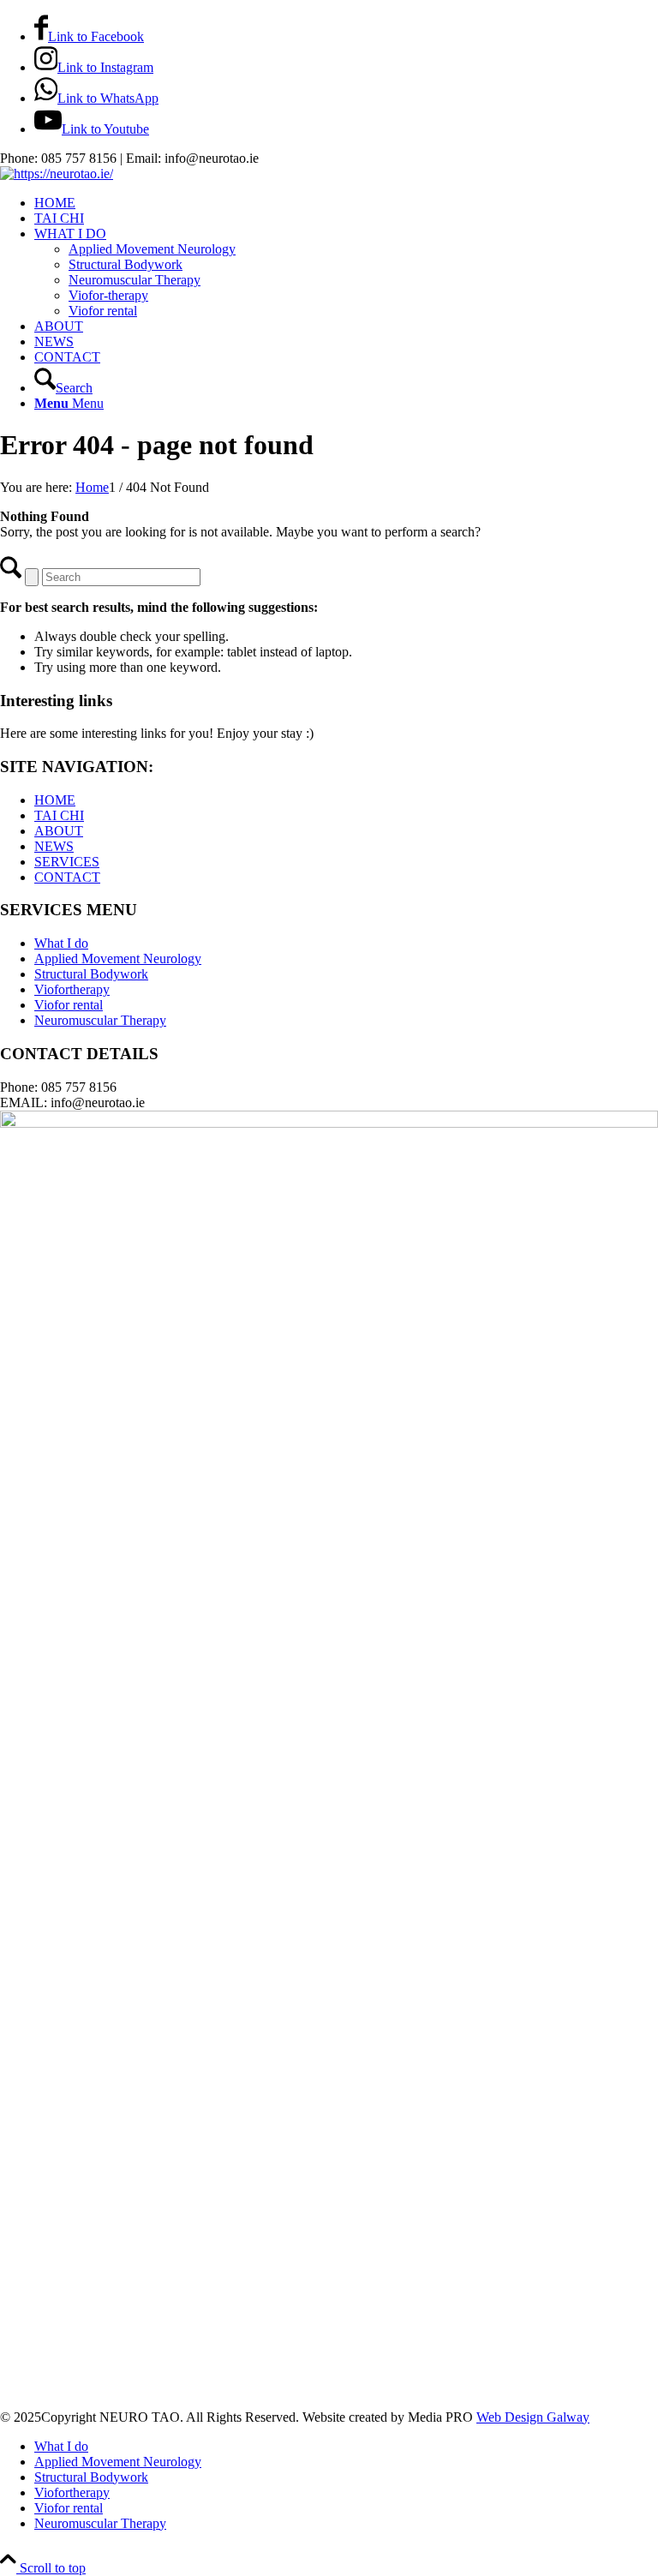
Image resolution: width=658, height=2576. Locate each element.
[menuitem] (346, 203)
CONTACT (67, 877)
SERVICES (67, 862)
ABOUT (59, 831)
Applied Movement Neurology (118, 959)
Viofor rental (69, 1005)
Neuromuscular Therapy (100, 1020)
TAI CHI (59, 815)
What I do (61, 943)
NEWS (54, 846)
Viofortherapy (72, 989)
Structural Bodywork (91, 974)
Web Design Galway (533, 2417)
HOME (55, 800)
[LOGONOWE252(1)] (57, 174)
